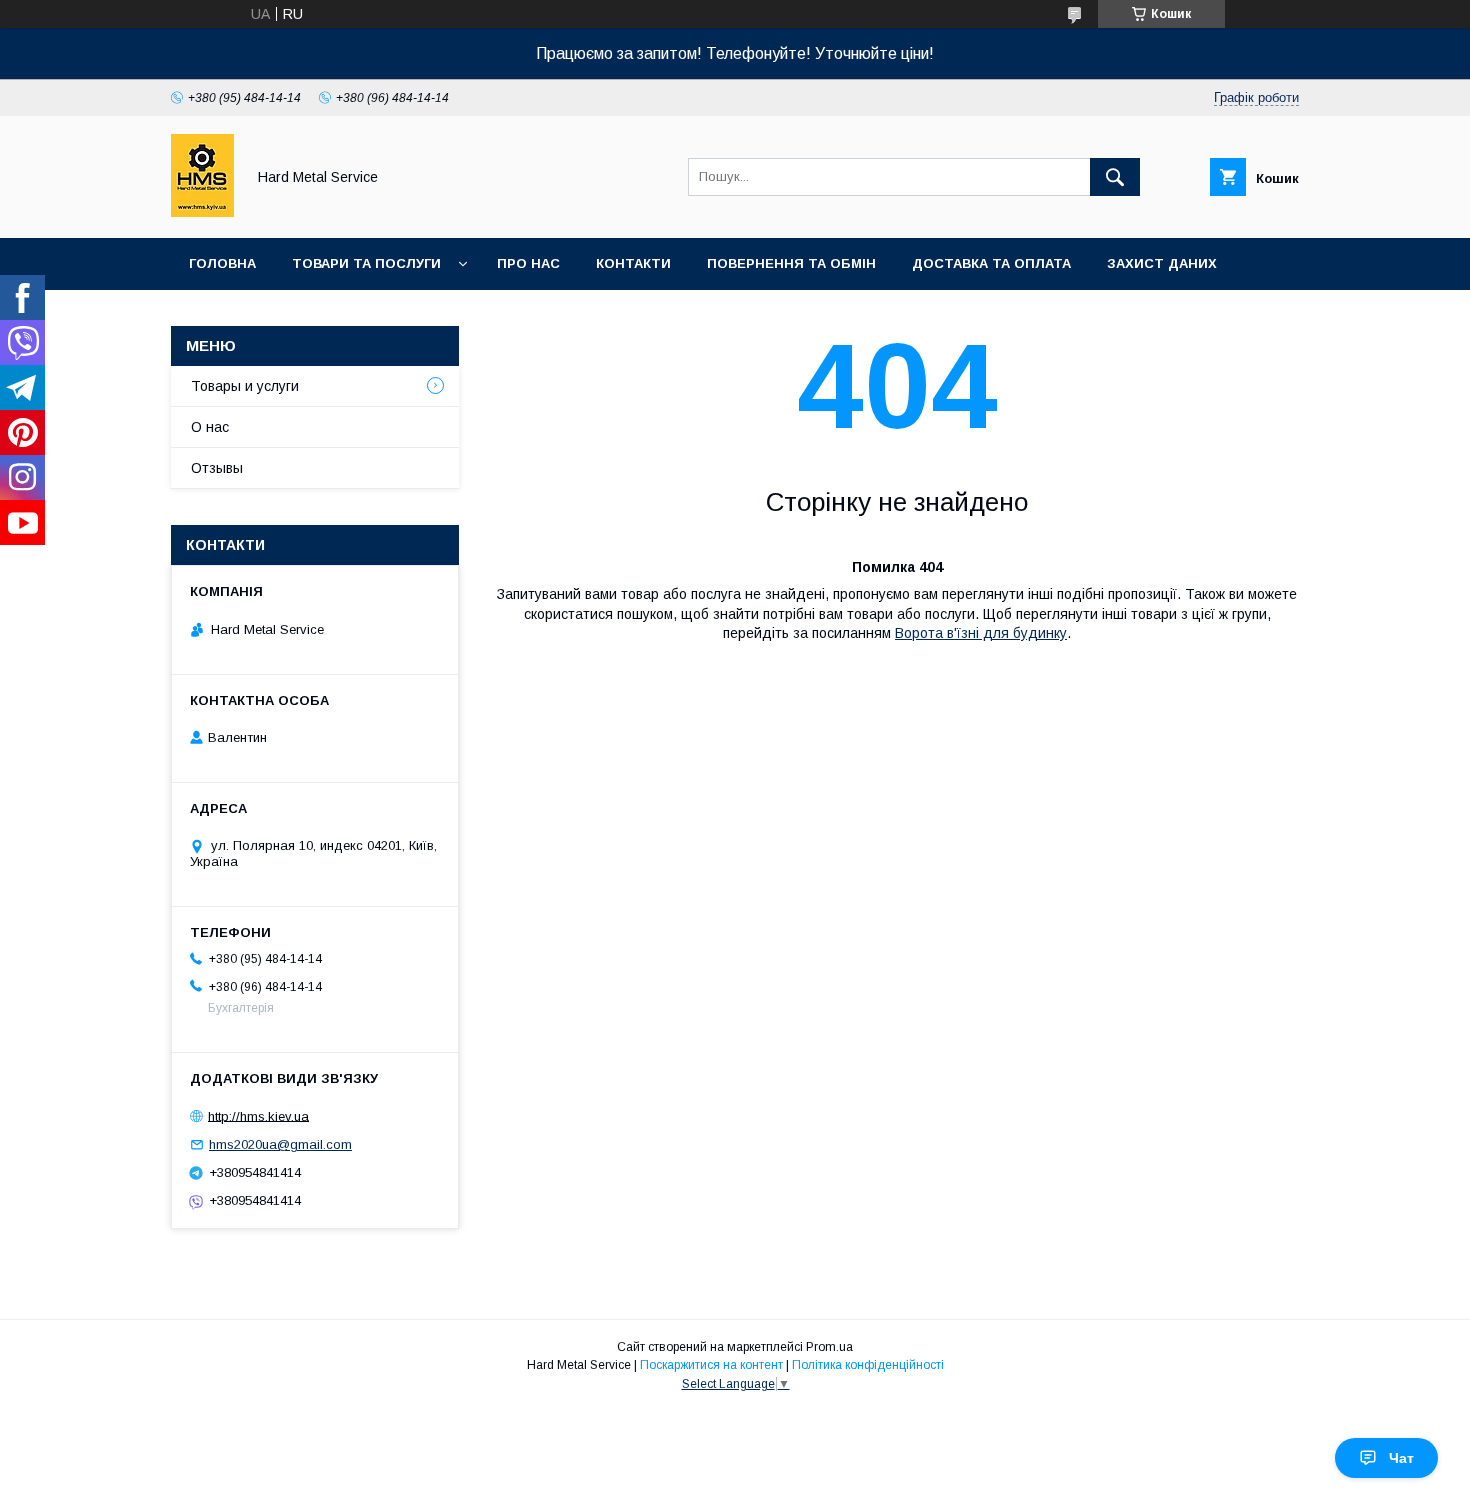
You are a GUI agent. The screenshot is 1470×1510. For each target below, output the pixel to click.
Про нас (528, 263)
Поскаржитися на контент (711, 1365)
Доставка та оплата (991, 263)
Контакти (633, 263)
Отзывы (217, 468)
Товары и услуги (245, 386)
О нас (210, 427)
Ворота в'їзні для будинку (981, 633)
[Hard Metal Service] (202, 212)
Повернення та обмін (791, 263)
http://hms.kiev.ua (258, 1115)
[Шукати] (1115, 177)
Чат (1401, 1458)
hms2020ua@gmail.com (280, 1144)
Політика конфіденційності (868, 1365)
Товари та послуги (366, 263)
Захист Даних (1162, 263)
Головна (222, 263)
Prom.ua (829, 1347)
